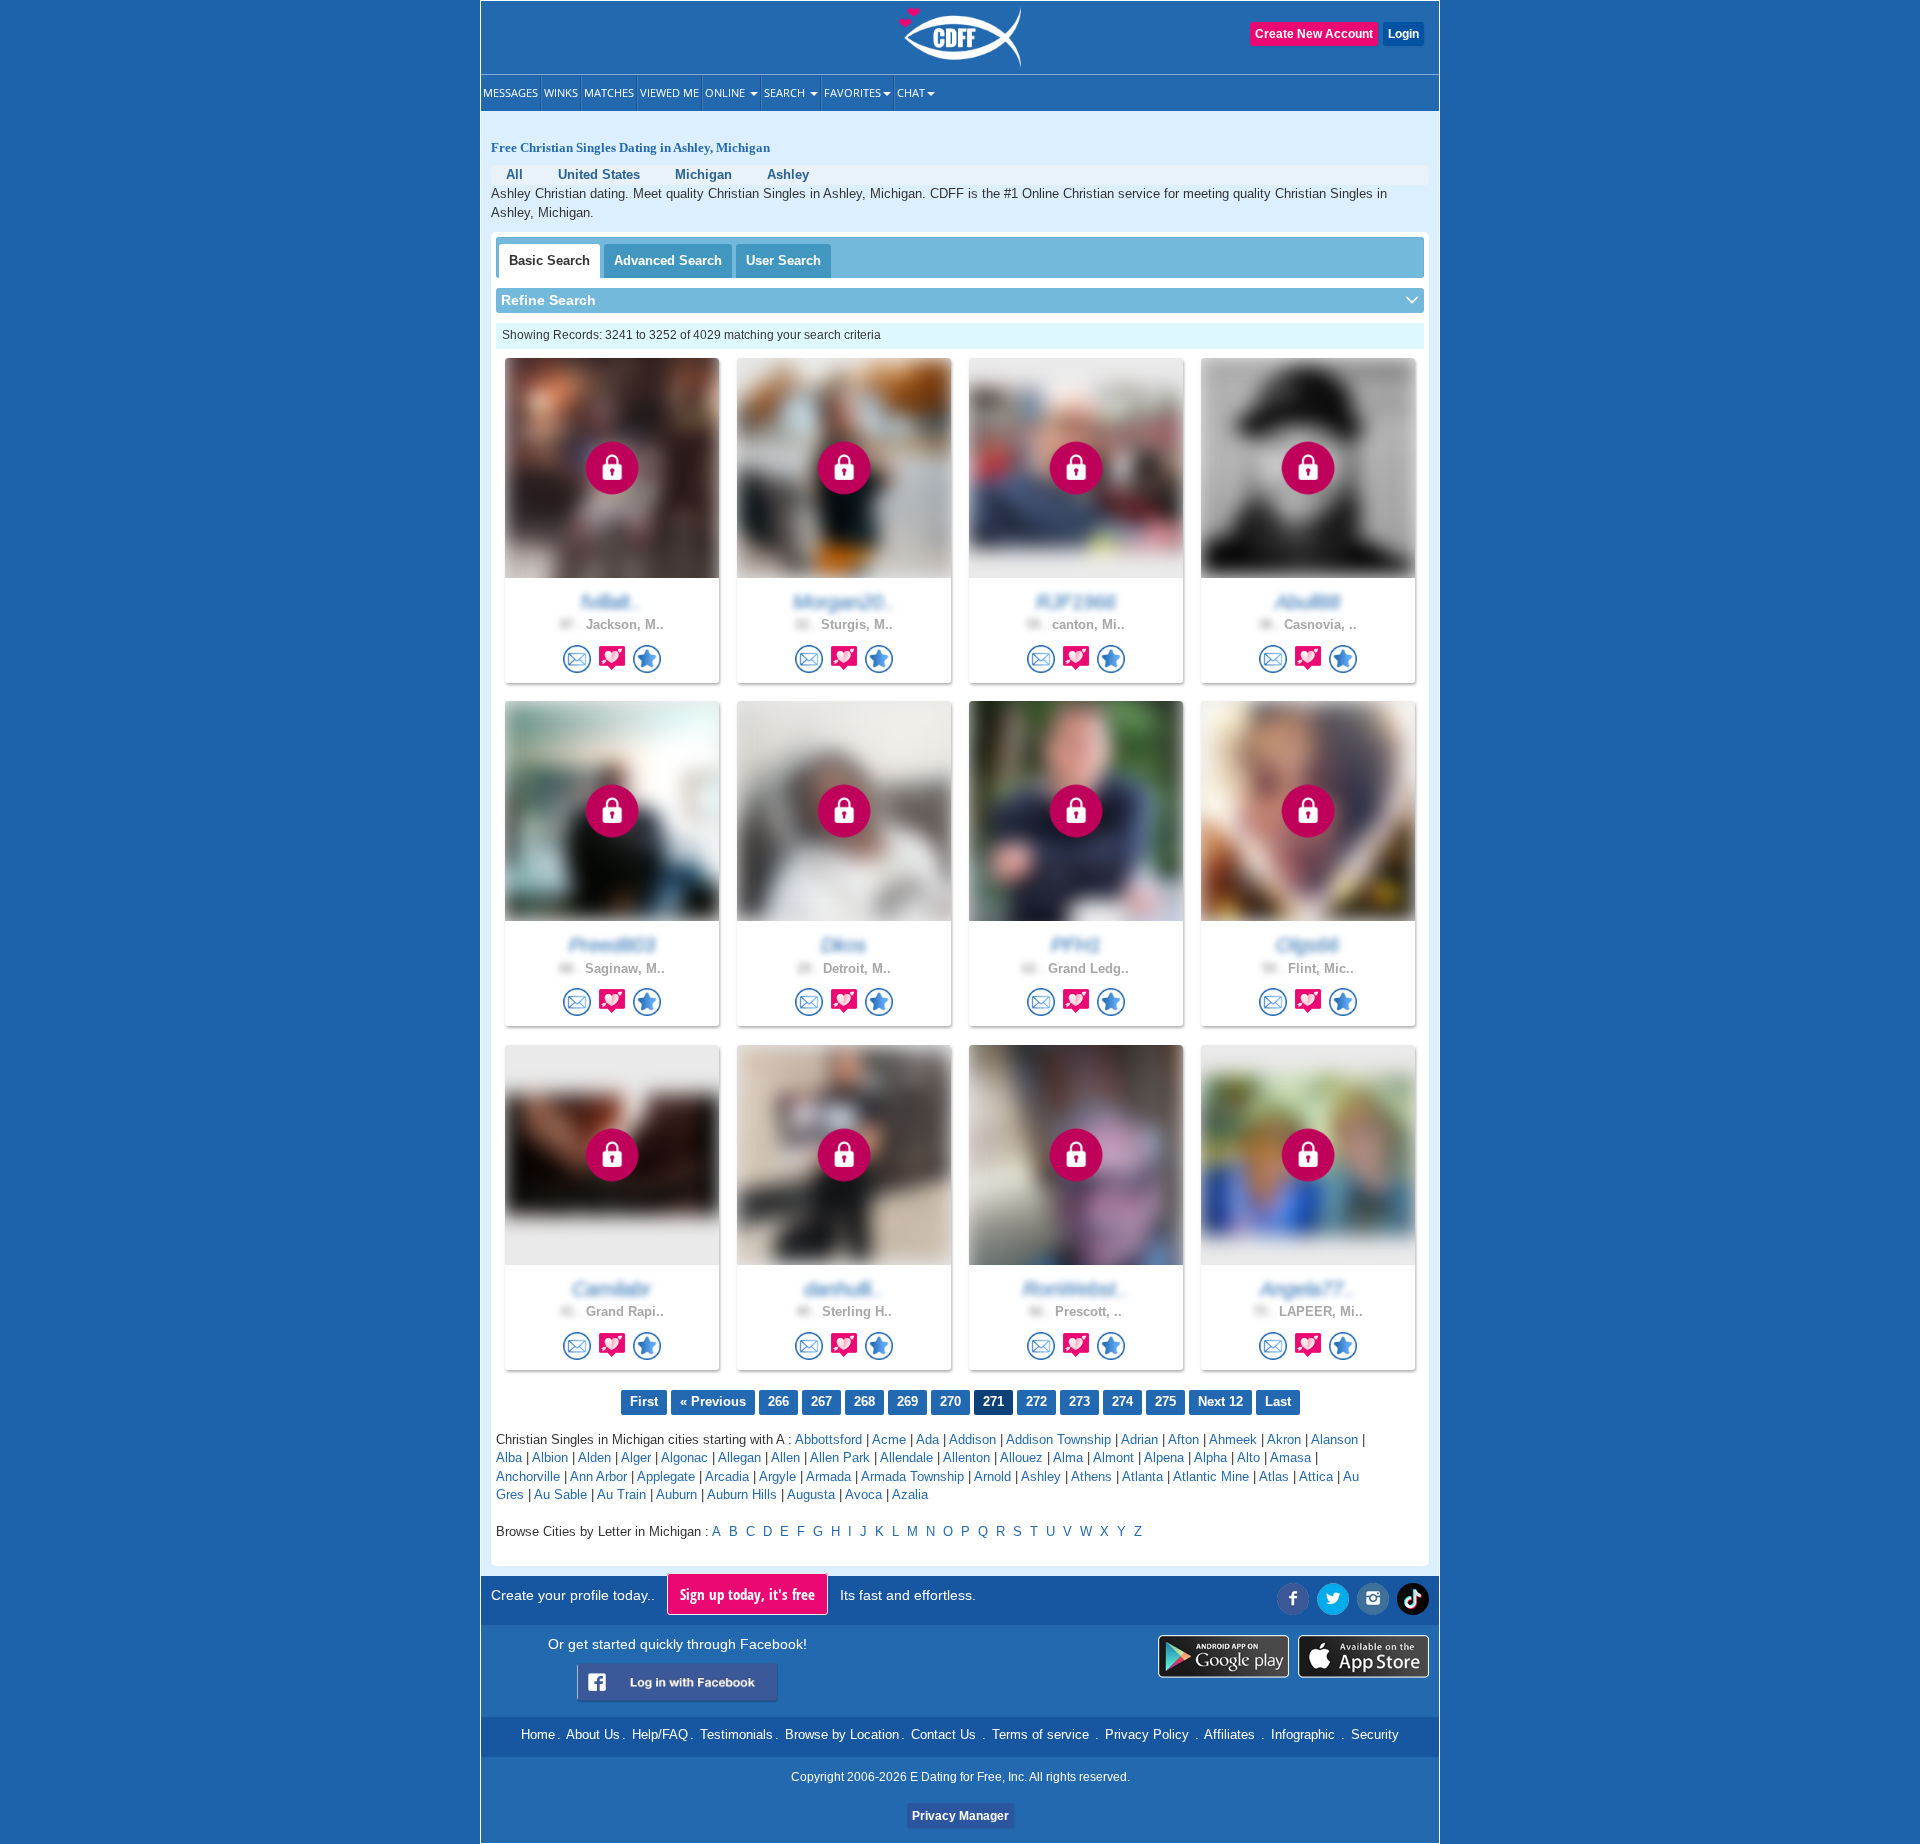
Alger (636, 1457)
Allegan (739, 1457)
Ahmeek (1233, 1439)
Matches (609, 92)
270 (950, 1401)
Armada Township (912, 1476)
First (644, 1401)
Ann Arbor (598, 1476)
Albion (550, 1457)
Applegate (666, 1476)
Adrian (1139, 1439)
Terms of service (1040, 1734)
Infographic (1303, 1734)
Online (726, 92)
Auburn (676, 1494)
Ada (927, 1439)
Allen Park (840, 1457)
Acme (889, 1439)
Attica (1316, 1476)
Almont (1113, 1457)
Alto (1248, 1457)
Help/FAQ (660, 1734)
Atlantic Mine (1211, 1476)
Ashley (1041, 1476)
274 (1122, 1401)
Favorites (852, 92)
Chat (911, 92)
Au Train (621, 1494)
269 (907, 1401)
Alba (509, 1457)
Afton (1183, 1439)
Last (1278, 1401)
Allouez (1021, 1457)
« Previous (713, 1401)
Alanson (1334, 1439)
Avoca (863, 1494)
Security (1375, 1734)
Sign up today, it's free (747, 1594)
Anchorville (528, 1476)
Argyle (777, 1476)
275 (1165, 1401)
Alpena (1164, 1457)
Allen (785, 1457)
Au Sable (560, 1494)
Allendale (906, 1457)
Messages (510, 92)
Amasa (1290, 1457)
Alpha (1210, 1457)
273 (1079, 1401)
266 (778, 1401)
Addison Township (1058, 1439)
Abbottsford (828, 1439)
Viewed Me (669, 92)
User (783, 260)
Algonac (684, 1457)
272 (1036, 1401)
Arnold (992, 1476)
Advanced (668, 260)
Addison (972, 1439)
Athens (1091, 1476)
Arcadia (727, 1476)
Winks (561, 92)
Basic (549, 260)
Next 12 (1220, 1401)
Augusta (811, 1494)
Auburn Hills (742, 1494)
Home (538, 1734)
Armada (828, 1476)
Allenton (966, 1457)
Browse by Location (842, 1734)
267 (821, 1401)
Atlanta (1142, 1476)
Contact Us (943, 1734)
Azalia (910, 1494)
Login (1403, 34)
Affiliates (1229, 1734)
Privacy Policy (1147, 1734)
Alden (594, 1457)
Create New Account (1314, 34)
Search (786, 92)
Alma (1068, 1457)
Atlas (1274, 1476)
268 (864, 1401)
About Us (593, 1734)
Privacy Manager (960, 1816)
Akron (1284, 1439)
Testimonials (736, 1734)
